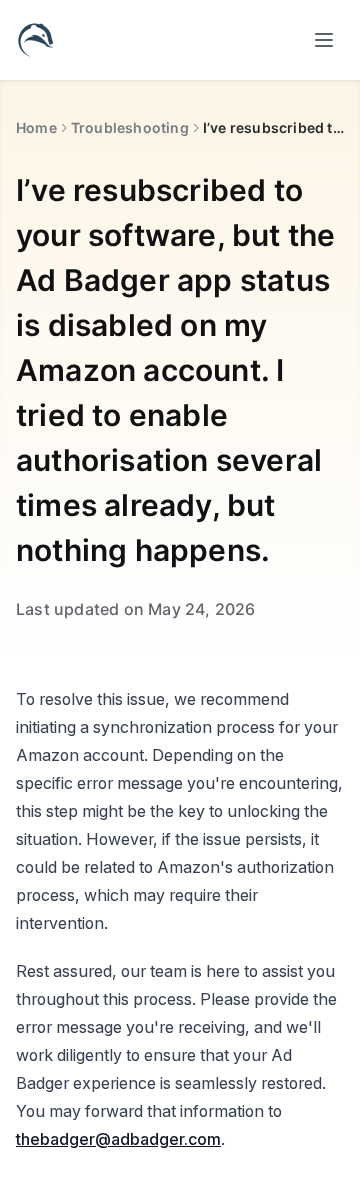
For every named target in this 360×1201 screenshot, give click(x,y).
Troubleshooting (130, 127)
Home (36, 127)
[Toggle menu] (324, 40)
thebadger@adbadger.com (118, 1139)
